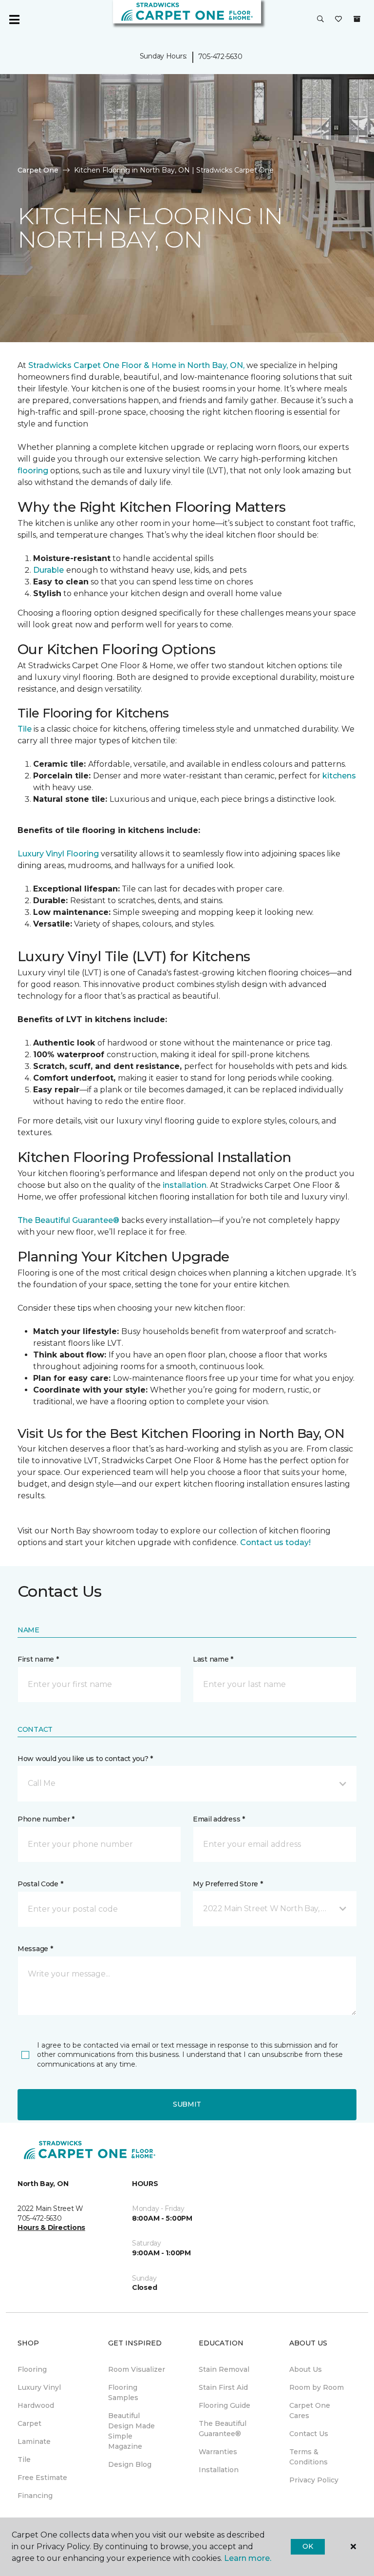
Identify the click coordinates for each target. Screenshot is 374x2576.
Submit (187, 2104)
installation (184, 1185)
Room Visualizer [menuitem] (137, 2369)
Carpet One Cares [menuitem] (310, 2411)
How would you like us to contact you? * (85, 1759)
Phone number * (46, 1819)
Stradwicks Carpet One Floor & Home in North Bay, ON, (136, 365)
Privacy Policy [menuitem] (314, 2480)
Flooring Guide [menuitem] (224, 2405)
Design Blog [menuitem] (130, 2464)
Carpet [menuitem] (29, 2423)
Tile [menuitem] (24, 2460)
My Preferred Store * (228, 1884)
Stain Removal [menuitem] (224, 2369)
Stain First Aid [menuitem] (223, 2387)
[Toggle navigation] (14, 19)
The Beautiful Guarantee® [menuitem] (223, 2429)
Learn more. (248, 2558)
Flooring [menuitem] (32, 2369)
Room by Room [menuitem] (317, 2387)
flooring (33, 471)
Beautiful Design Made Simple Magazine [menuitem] (131, 2431)
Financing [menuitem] (35, 2496)
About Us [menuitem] (306, 2369)
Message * (35, 1949)
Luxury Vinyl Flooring (58, 854)
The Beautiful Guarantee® (69, 1220)
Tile (25, 729)
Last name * (213, 1659)
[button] (320, 19)
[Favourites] (338, 19)
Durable (48, 570)
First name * (38, 1659)
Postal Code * (40, 1884)
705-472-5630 (220, 57)
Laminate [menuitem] (34, 2441)
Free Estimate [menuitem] (42, 2478)
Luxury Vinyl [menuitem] (39, 2387)
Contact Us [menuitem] (309, 2434)
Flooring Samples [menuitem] (123, 2392)
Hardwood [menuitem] (36, 2405)
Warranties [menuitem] (218, 2452)
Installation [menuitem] (219, 2470)
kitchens (338, 776)
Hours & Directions (51, 2227)
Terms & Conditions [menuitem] (309, 2457)
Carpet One (38, 170)
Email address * (219, 1819)
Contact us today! (275, 1542)
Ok (308, 2546)
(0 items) (357, 19)
